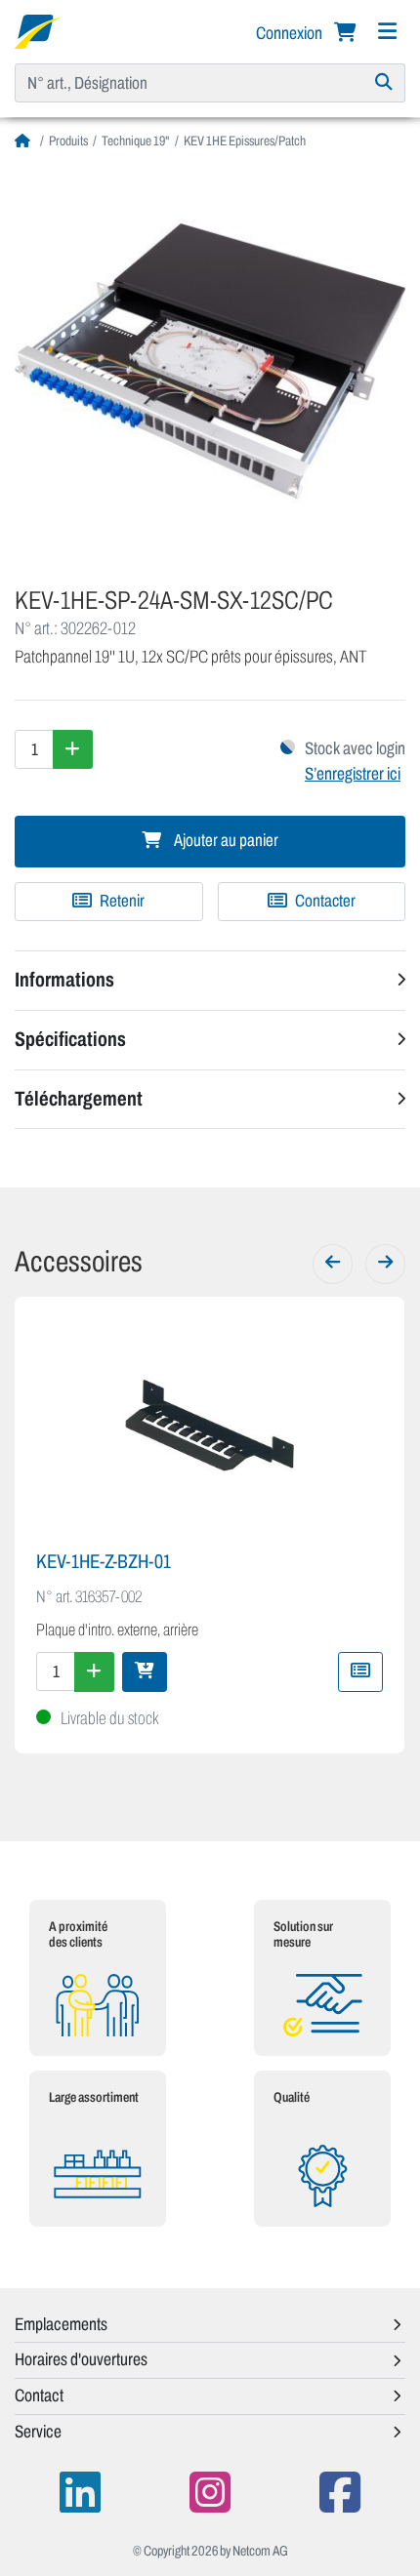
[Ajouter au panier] (145, 1671)
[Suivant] (385, 1264)
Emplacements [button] (61, 2324)
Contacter (324, 901)
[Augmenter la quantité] (73, 749)
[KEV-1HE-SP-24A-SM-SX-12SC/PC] (210, 361)
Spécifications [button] (70, 1039)
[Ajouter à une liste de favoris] (360, 1671)
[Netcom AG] (38, 30)
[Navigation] (387, 32)
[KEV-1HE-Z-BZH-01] (210, 1426)
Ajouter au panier (225, 841)
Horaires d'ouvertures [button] (81, 2359)
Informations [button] (64, 980)
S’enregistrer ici (353, 774)
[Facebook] (340, 2493)
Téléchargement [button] (79, 1099)
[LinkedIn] (80, 2493)
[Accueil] (25, 141)
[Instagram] (210, 2493)
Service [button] (38, 2432)
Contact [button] (39, 2395)
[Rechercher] (384, 83)
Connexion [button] (291, 33)
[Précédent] (333, 1264)
